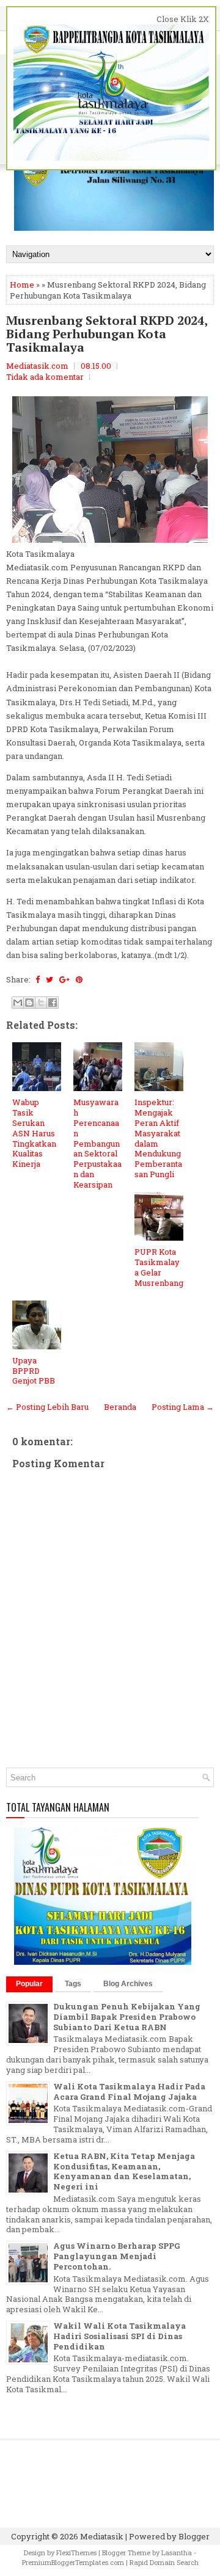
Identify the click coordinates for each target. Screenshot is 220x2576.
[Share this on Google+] (64, 979)
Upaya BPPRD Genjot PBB (34, 1371)
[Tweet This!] (50, 979)
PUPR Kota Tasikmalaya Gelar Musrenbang (159, 1267)
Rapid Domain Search (164, 2562)
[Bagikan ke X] (41, 1003)
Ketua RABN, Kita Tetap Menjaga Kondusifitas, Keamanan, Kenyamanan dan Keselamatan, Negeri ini (124, 2171)
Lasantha (177, 2552)
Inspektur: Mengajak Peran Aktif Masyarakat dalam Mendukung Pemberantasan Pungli (158, 1138)
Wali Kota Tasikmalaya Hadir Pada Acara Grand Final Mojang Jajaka (129, 2092)
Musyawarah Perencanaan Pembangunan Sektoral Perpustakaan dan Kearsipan (97, 1143)
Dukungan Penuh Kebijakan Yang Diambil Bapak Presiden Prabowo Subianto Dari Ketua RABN (127, 2017)
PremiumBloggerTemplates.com (73, 2562)
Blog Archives (128, 1984)
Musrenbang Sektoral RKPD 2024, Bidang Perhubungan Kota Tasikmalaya (107, 334)
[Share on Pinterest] (79, 979)
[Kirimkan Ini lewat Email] (18, 1003)
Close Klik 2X (183, 19)
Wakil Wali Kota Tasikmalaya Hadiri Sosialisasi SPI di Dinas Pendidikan (119, 2336)
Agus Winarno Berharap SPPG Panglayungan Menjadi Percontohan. (116, 2256)
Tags (73, 1984)
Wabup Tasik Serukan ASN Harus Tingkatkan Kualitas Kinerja (34, 1133)
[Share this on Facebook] (38, 979)
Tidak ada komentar (45, 377)
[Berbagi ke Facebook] (53, 1003)
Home (22, 285)
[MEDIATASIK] (103, 1962)
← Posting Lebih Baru (47, 1407)
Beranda (120, 1407)
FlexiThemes (76, 2552)
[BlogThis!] (29, 1003)
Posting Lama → (183, 1407)
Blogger (194, 2536)
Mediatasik (102, 2536)
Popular (29, 1984)
